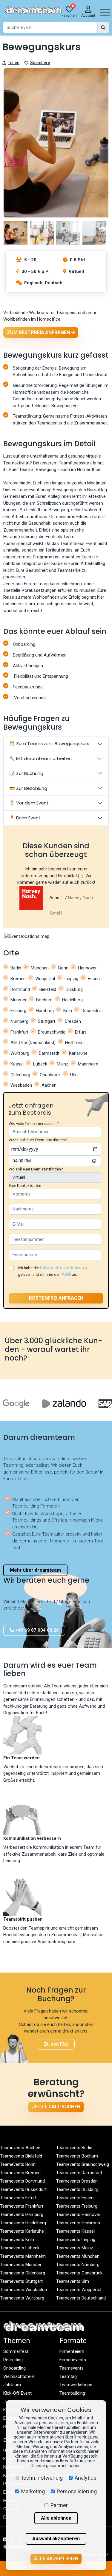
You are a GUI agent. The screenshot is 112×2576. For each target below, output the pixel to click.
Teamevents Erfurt (18, 2198)
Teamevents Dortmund (22, 2181)
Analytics (86, 2478)
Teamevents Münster (21, 2265)
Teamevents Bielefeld (21, 2156)
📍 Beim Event (25, 818)
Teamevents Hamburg (22, 2214)
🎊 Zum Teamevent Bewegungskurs (49, 743)
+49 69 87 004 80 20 (36, 1630)
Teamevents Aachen (20, 2148)
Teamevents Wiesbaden (23, 2290)
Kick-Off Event (17, 2393)
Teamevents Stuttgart (21, 2281)
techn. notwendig (42, 2478)
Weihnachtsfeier (19, 2376)
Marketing (33, 2491)
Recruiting (13, 2360)
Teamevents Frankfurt (22, 2206)
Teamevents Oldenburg (23, 2273)
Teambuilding (72, 2393)
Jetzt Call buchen (56, 2107)
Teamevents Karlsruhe (22, 2231)
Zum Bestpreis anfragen (39, 332)
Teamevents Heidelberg (23, 2223)
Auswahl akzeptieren (56, 2539)
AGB (66, 1274)
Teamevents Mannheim (23, 2256)
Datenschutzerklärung (63, 1268)
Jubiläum (12, 2385)
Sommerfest (16, 2351)
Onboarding (14, 2368)
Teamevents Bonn (18, 2164)
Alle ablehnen (56, 2518)
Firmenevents (73, 2360)
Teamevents (72, 2368)
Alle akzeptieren (56, 2559)
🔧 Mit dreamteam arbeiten (40, 758)
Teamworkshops (76, 2385)
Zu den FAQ (56, 2044)
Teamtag (68, 2376)
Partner (59, 2505)
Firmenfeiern (72, 2351)
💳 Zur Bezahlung (28, 788)
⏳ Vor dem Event (29, 803)
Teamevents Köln (17, 2240)
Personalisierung (77, 2491)
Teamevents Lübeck (20, 2248)
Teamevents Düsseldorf (23, 2189)
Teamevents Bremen (20, 2173)
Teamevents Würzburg (22, 2298)
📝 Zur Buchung (26, 773)
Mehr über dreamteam (35, 1570)
